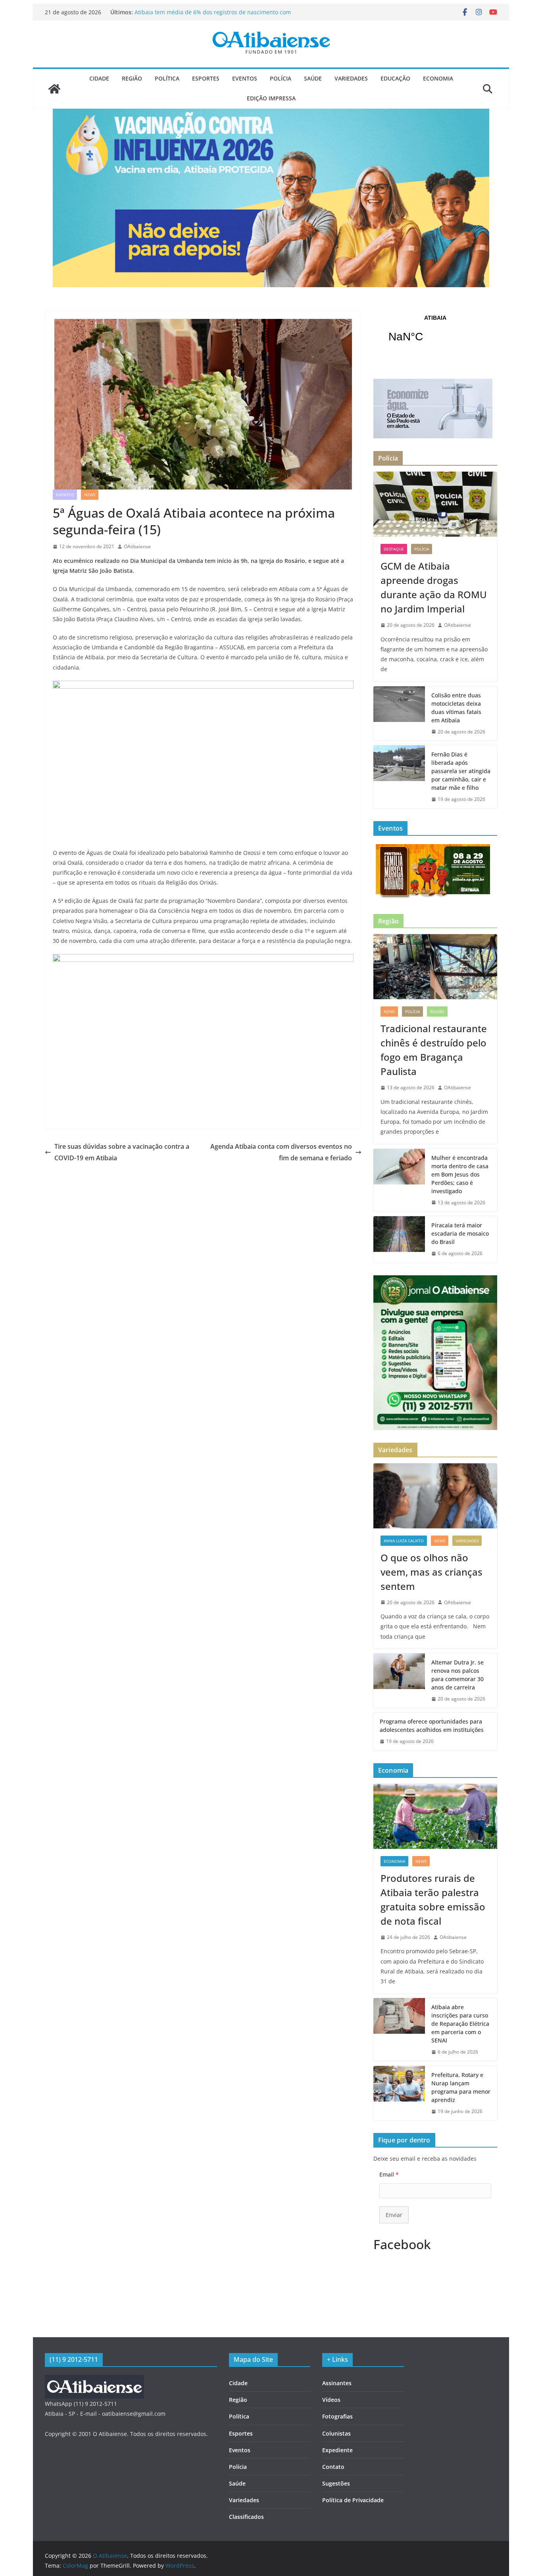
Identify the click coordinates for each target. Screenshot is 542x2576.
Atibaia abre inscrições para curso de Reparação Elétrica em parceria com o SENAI (460, 2024)
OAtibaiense (137, 546)
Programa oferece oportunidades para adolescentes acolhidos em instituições (432, 1726)
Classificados (246, 2517)
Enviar (394, 2215)
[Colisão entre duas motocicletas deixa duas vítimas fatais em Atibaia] (399, 714)
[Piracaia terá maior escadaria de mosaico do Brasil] (399, 1239)
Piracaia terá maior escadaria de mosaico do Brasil (460, 1233)
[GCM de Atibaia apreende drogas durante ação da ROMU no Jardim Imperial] (435, 504)
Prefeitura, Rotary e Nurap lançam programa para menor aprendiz (461, 2087)
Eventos (245, 78)
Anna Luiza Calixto (404, 1541)
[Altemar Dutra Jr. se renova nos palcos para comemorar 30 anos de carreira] (399, 1681)
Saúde (313, 78)
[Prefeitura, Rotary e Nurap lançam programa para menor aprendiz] (399, 2093)
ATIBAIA (435, 334)
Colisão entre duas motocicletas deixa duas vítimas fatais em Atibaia (456, 708)
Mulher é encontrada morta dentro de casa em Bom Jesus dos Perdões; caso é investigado (460, 1174)
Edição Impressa (271, 98)
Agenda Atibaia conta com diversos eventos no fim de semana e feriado (281, 1152)
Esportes (206, 78)
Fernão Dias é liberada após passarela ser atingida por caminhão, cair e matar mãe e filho (461, 771)
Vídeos (331, 2400)
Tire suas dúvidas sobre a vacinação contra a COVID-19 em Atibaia (122, 1152)
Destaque (394, 549)
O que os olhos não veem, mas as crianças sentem (431, 1572)
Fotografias (337, 2416)
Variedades (351, 78)
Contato (333, 2467)
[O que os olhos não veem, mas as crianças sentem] (435, 1496)
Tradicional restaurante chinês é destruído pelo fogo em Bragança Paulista (434, 1050)
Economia (438, 78)
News (90, 495)
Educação (395, 78)
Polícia (281, 78)
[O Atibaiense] (54, 89)
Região (132, 78)
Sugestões (336, 2483)
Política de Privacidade (353, 2500)
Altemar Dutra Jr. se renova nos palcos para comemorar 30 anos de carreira (457, 1675)
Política (167, 78)
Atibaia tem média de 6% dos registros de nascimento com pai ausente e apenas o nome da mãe (213, 16)
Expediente (337, 2450)
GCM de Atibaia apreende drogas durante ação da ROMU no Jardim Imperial (434, 587)
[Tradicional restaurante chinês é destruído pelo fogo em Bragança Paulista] (435, 967)
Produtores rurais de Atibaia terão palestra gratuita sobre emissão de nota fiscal (433, 1899)
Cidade (99, 78)
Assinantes (337, 2383)
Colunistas (336, 2433)
